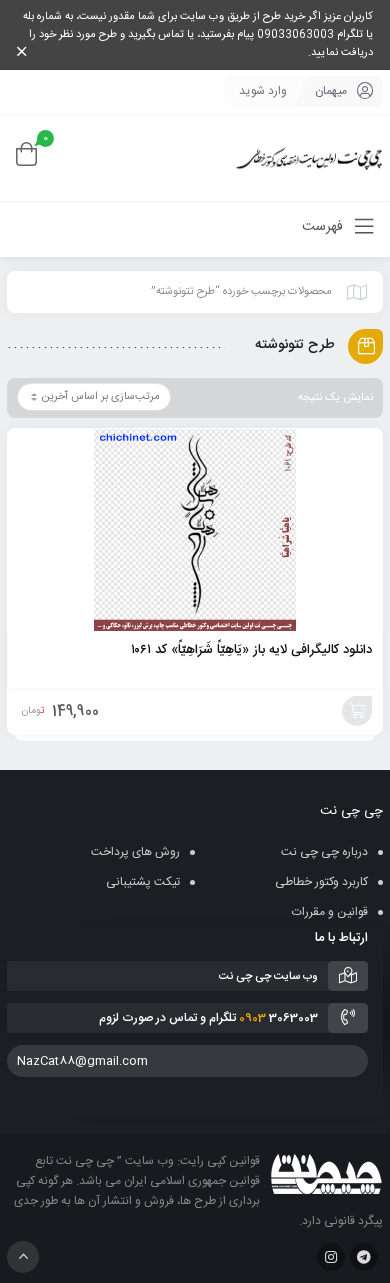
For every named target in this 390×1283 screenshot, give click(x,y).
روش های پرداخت (135, 852)
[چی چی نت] (309, 158)
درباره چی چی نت (324, 852)
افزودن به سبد (357, 711)
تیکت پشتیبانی (143, 882)
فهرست (324, 227)
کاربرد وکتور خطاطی (321, 882)
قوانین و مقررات (330, 912)
